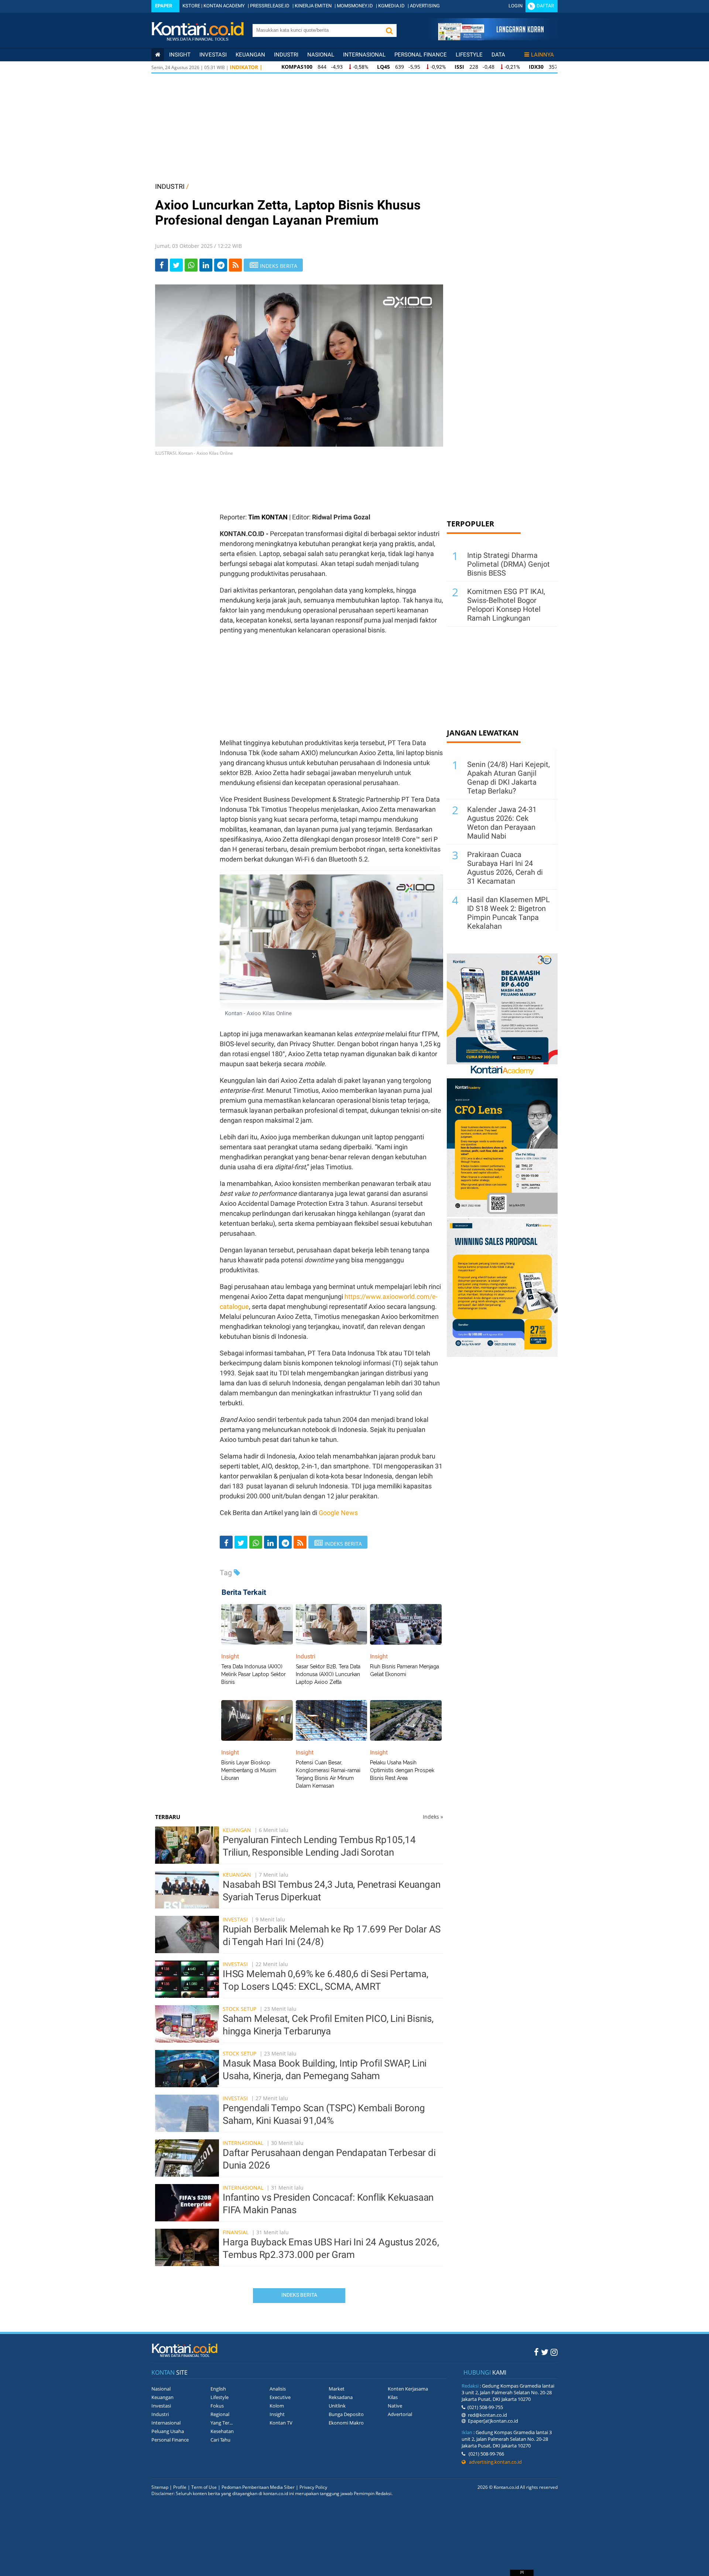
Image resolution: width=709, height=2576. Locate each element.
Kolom (277, 2406)
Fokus (217, 2406)
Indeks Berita (299, 2295)
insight (180, 55)
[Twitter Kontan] (545, 2352)
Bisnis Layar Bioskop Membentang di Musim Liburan (249, 1770)
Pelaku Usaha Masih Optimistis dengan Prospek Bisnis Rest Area (402, 1770)
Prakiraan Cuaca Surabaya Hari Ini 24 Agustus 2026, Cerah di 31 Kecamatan (505, 868)
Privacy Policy (313, 2487)
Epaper (164, 6)
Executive (280, 2397)
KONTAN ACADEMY (224, 6)
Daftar (545, 6)
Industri (286, 55)
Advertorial (400, 2414)
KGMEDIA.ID (391, 6)
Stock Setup (239, 2009)
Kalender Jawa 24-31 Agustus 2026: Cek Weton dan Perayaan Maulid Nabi (502, 823)
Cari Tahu (220, 2440)
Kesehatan (222, 2431)
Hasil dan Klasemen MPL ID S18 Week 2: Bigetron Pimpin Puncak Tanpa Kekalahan (508, 913)
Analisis (278, 2389)
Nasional (321, 55)
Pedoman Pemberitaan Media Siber (258, 2487)
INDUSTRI (170, 186)
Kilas (393, 2397)
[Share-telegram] (221, 265)
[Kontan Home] (158, 55)
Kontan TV (281, 2423)
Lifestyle (469, 55)
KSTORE (191, 6)
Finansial (236, 2232)
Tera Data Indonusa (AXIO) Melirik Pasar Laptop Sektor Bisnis (254, 1674)
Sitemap (160, 2487)
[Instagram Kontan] (554, 2352)
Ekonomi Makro (346, 2423)
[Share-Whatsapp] (191, 265)
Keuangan (250, 55)
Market (337, 2389)
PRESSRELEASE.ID (270, 6)
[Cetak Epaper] (491, 38)
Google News (338, 1513)
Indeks (433, 1817)
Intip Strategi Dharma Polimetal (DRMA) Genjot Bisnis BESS (508, 564)
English (218, 2389)
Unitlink (337, 2406)
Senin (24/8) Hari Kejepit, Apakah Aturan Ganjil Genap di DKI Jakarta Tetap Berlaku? (508, 778)
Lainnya (542, 55)
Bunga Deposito (346, 2414)
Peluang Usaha (168, 2431)
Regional (220, 2414)
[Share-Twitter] (176, 265)
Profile (180, 2487)
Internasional (364, 55)
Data (498, 55)
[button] (389, 30)
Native (395, 2406)
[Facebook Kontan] (536, 2352)
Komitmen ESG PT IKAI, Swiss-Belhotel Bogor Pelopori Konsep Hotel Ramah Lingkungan (506, 605)
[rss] (235, 265)
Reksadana (341, 2397)
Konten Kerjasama (408, 2389)
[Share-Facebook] (162, 265)
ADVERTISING (425, 6)
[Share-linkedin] (206, 265)
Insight (277, 2414)
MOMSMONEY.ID (355, 6)
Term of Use (204, 2487)
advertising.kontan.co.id (494, 2462)
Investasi (213, 55)
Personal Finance (421, 55)
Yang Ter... (222, 2423)
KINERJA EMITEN (313, 6)
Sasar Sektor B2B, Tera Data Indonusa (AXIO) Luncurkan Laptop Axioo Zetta (328, 1674)
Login (516, 6)
